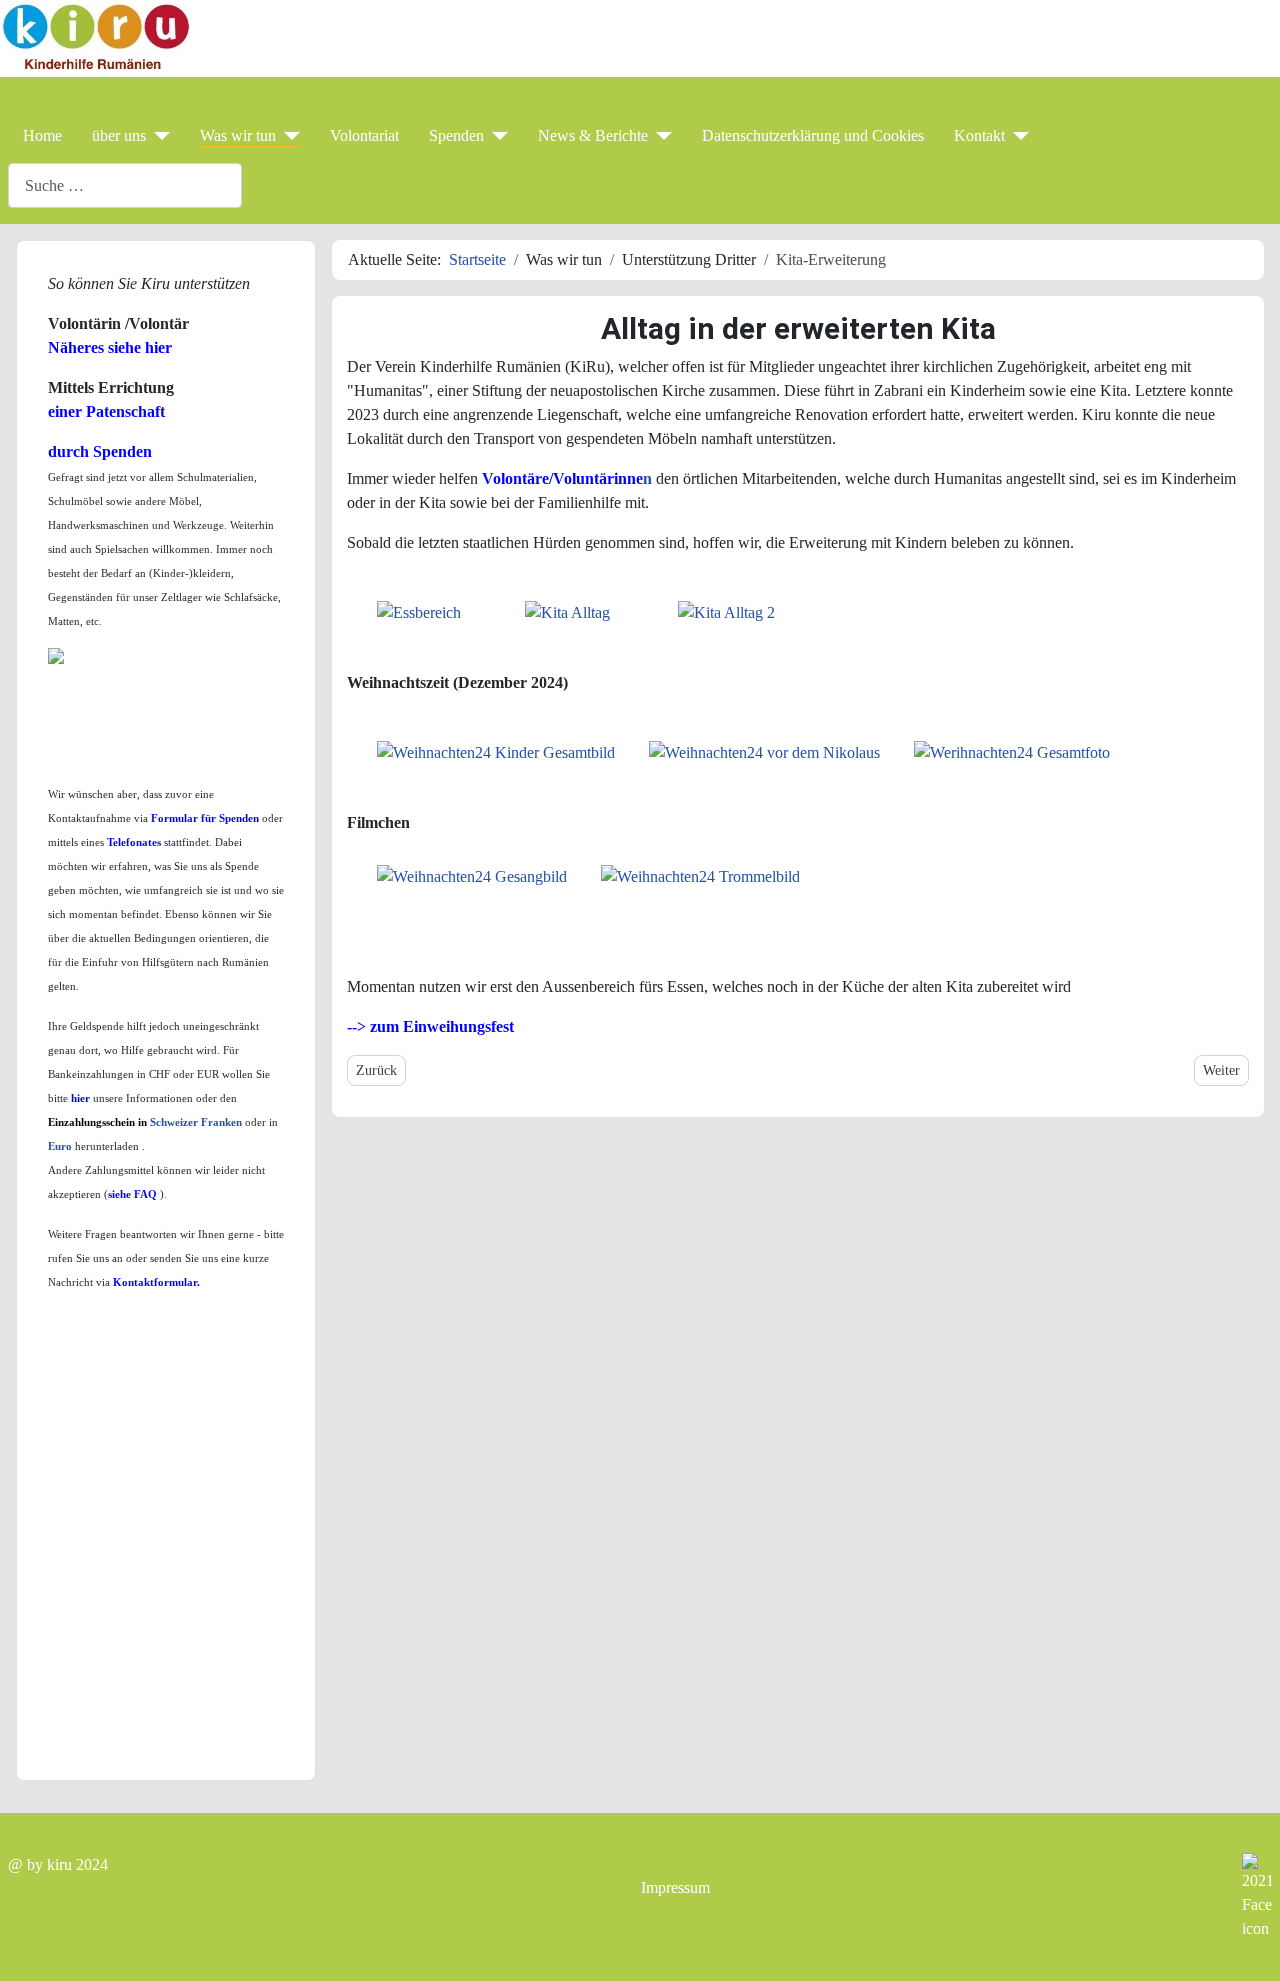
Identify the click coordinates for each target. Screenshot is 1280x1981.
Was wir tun (238, 135)
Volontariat (364, 135)
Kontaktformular (155, 1282)
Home (42, 135)
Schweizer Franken (196, 1122)
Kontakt (979, 135)
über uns (119, 135)
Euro (61, 1146)
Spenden (456, 135)
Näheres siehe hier (110, 347)
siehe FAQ (134, 1194)
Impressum (675, 1887)
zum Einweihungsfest (442, 1026)
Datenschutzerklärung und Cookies (813, 135)
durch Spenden (100, 451)
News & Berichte (593, 135)
